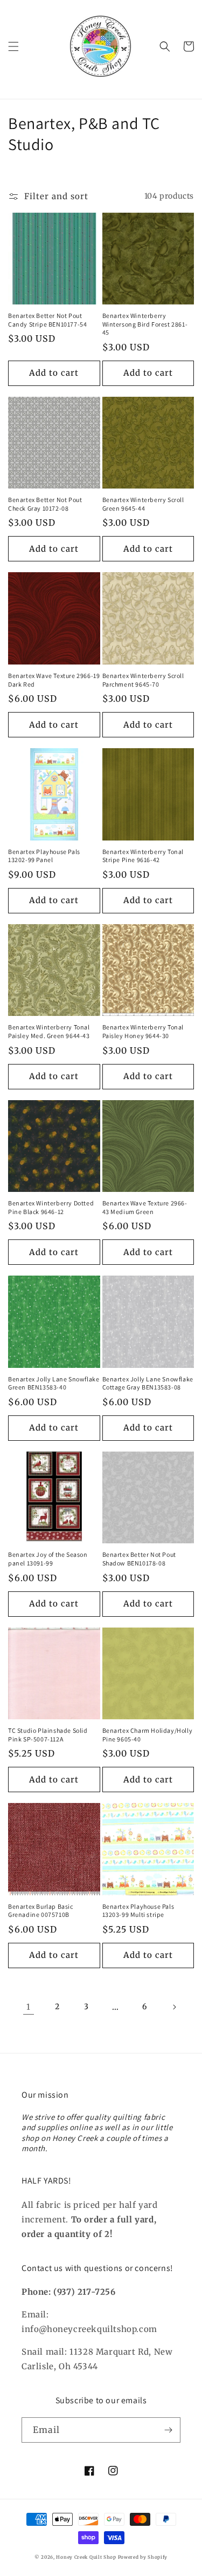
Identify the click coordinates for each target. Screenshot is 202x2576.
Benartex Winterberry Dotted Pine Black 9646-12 (51, 1207)
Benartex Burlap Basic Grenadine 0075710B (41, 1911)
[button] (13, 46)
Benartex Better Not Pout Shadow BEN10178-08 (139, 1559)
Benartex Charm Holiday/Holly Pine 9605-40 (148, 1735)
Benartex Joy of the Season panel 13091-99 (48, 1559)
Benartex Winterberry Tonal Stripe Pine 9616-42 (143, 856)
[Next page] (174, 2007)
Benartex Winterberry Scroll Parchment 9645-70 (143, 680)
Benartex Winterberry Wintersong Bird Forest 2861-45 (145, 324)
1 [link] (29, 2007)
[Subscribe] (168, 2430)
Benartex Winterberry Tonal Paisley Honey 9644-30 (143, 1031)
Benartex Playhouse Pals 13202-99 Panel (44, 856)
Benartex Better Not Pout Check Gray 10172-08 (45, 504)
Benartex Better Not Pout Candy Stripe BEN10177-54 (47, 320)
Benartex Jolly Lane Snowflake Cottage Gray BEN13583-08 (148, 1383)
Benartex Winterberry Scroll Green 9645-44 (143, 504)
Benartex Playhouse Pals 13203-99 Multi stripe (138, 1911)
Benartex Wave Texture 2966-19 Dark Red (54, 680)
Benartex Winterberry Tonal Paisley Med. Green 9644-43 (49, 1031)
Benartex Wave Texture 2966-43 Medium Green (145, 1207)
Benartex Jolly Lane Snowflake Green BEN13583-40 (54, 1383)
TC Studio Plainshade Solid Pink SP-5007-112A (48, 1735)
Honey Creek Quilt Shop (86, 2557)
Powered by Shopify (143, 2557)
